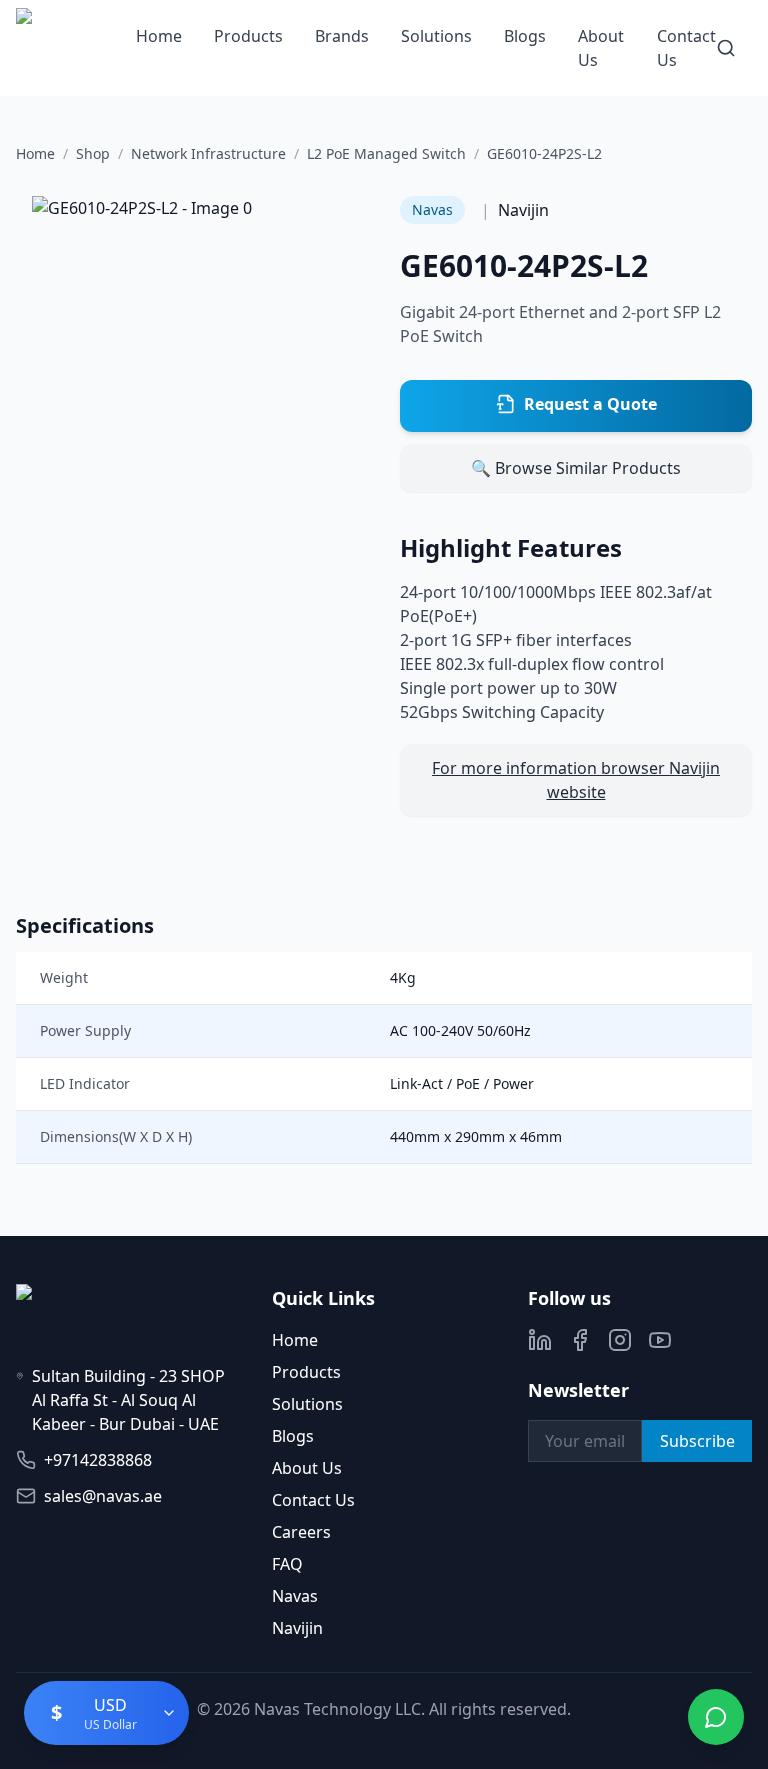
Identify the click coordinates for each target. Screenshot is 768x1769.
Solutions (436, 36)
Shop (93, 153)
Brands (342, 36)
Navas (295, 1596)
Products (248, 36)
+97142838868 (98, 1460)
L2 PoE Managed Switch (386, 153)
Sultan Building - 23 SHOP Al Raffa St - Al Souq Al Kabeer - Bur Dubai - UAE (128, 1400)
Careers (301, 1532)
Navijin (297, 1628)
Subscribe (697, 1441)
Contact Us (313, 1500)
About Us (307, 1468)
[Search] (726, 48)
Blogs (525, 36)
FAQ (287, 1564)
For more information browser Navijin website (576, 780)
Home (159, 36)
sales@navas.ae (103, 1496)
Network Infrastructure (208, 153)
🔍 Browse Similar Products (576, 468)
